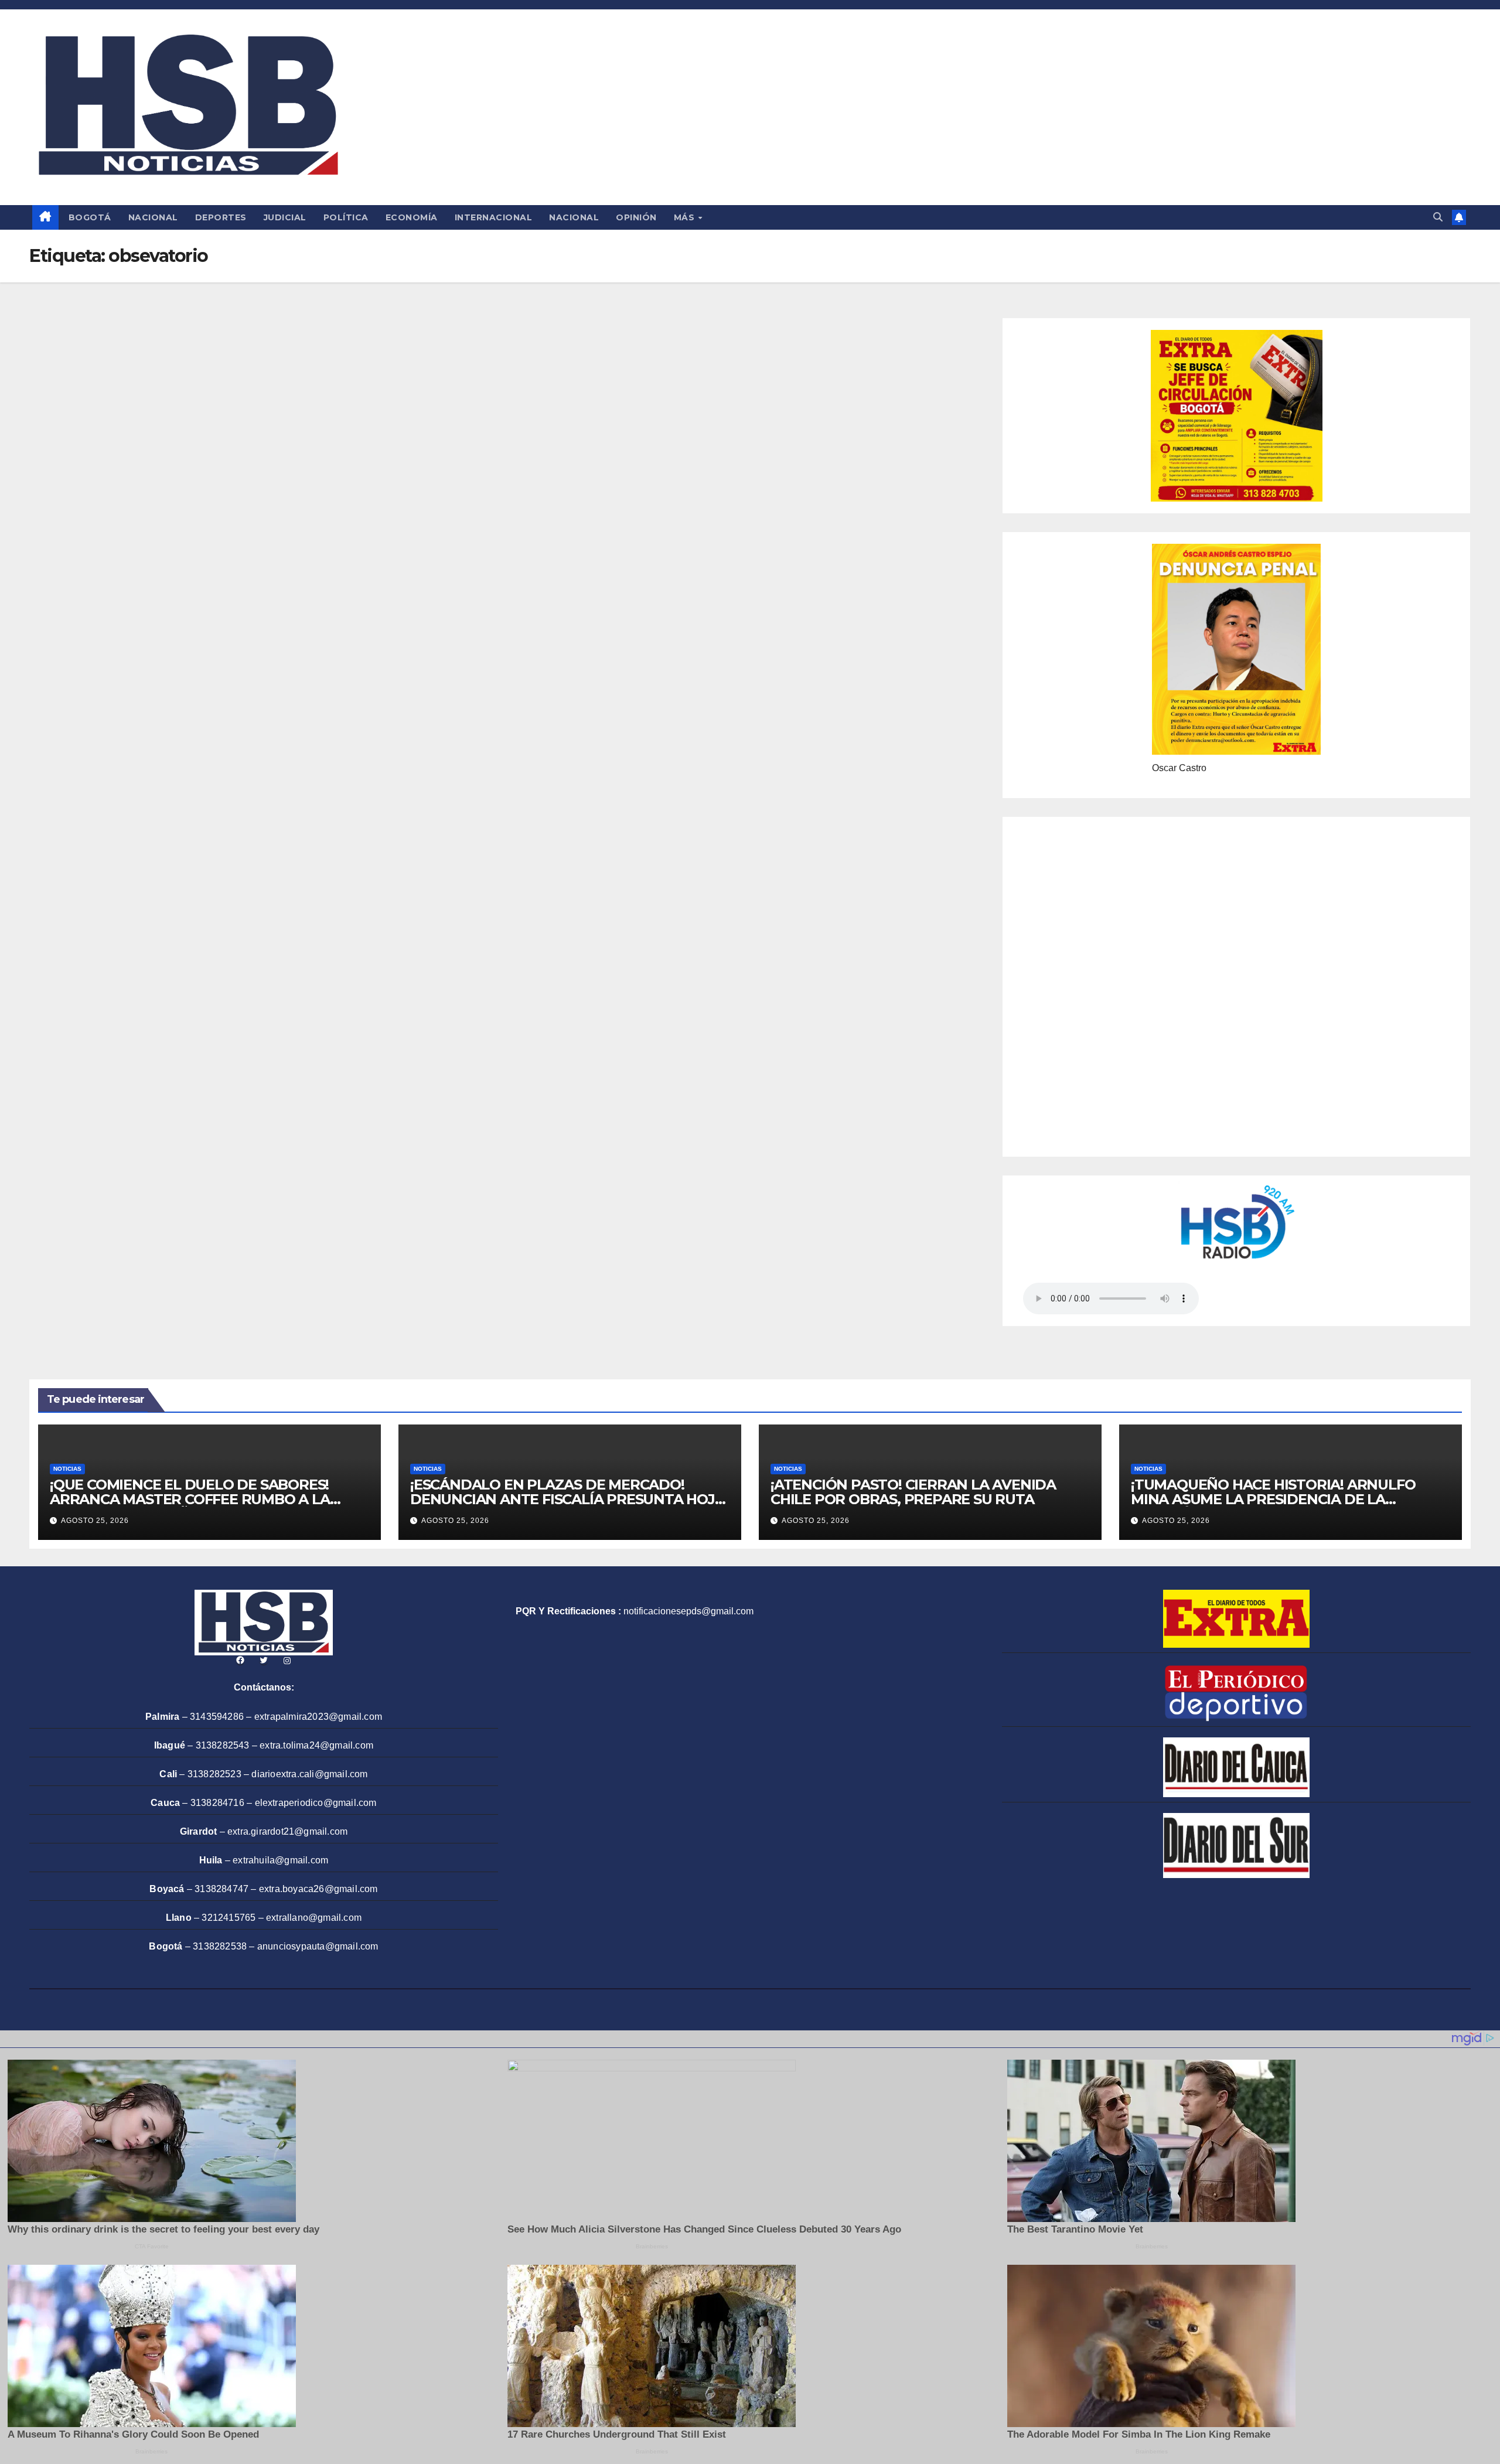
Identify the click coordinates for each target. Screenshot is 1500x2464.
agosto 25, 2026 (95, 1521)
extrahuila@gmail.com (280, 1860)
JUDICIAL (285, 217)
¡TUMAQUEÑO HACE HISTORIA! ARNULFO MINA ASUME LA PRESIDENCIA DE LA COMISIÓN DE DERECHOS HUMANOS (1273, 1499)
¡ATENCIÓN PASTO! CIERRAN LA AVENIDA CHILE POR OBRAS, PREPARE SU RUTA (913, 1492)
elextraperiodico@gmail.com (316, 1803)
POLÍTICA (346, 217)
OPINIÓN (636, 217)
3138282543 (223, 1745)
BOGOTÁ (90, 217)
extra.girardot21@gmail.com (287, 1831)
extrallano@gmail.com (314, 1918)
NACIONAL (153, 217)
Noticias (67, 1469)
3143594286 (217, 1717)
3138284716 (217, 1803)
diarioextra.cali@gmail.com (309, 1774)
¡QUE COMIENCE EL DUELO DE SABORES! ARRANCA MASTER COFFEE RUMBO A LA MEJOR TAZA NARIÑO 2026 (190, 1499)
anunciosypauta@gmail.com (318, 1946)
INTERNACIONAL (494, 217)
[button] (1438, 217)
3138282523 (214, 1774)
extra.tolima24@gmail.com (316, 1745)
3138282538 (220, 1946)
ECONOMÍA (412, 217)
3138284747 (221, 1889)
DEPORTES (221, 217)
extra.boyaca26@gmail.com (318, 1889)
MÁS (686, 217)
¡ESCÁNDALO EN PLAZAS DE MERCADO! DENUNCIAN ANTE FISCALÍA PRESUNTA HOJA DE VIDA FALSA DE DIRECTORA (567, 1499)
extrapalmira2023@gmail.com (318, 1717)
